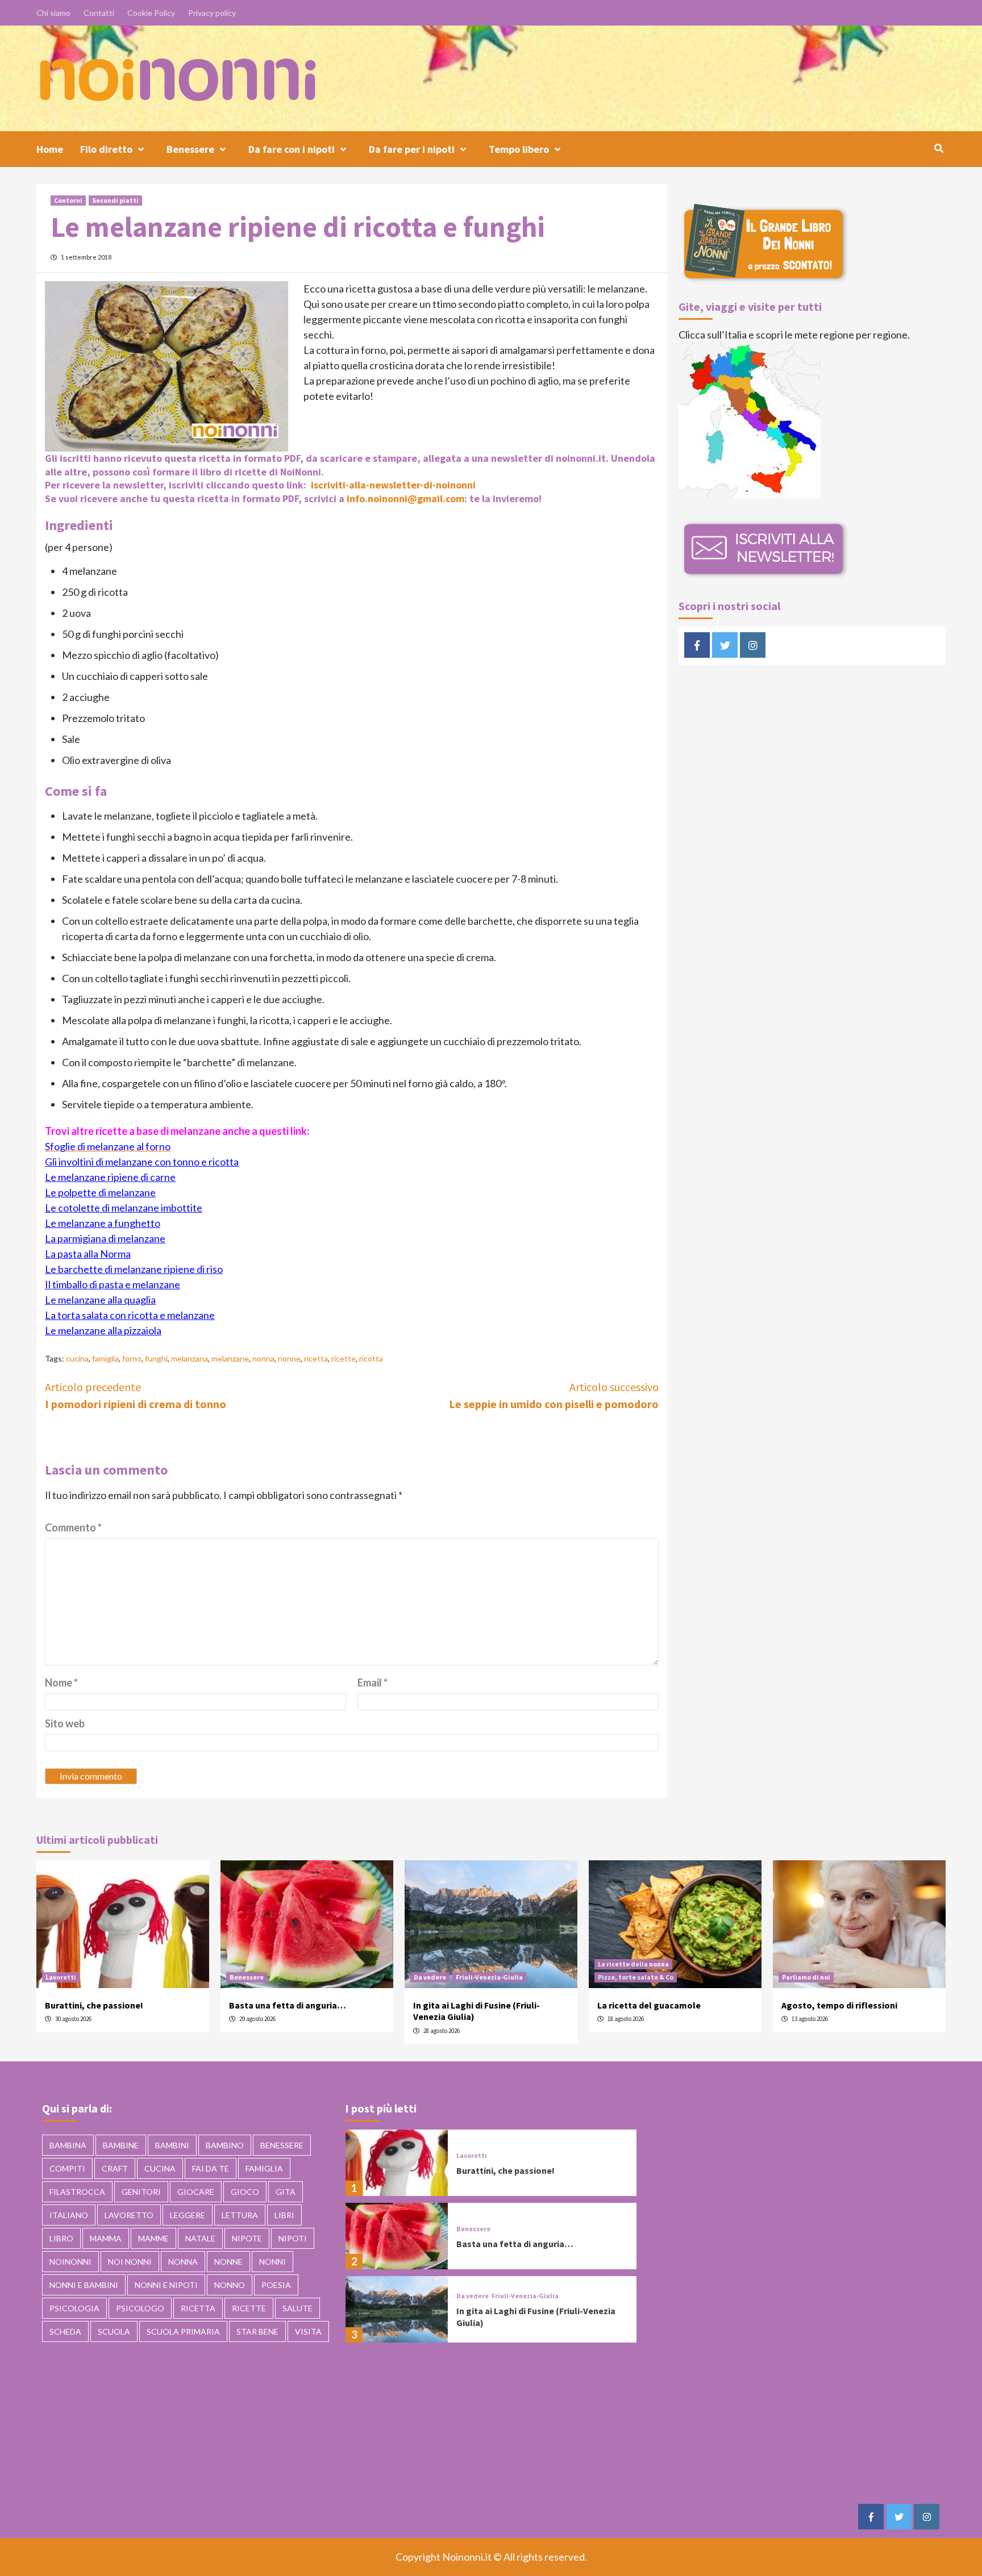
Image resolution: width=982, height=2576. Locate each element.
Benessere (190, 149)
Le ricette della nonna (633, 1964)
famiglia (105, 1358)
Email (373, 1682)
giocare (196, 2192)
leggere (188, 2215)
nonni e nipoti (166, 2285)
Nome (61, 1682)
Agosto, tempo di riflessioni (839, 2005)
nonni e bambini (84, 2285)
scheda (65, 2331)
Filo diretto (106, 149)
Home (50, 149)
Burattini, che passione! (94, 2005)
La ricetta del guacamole (649, 2005)
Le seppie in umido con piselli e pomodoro (554, 1395)
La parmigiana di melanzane (105, 1238)
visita (308, 2331)
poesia (276, 2285)
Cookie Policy (151, 13)
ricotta (371, 1358)
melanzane (230, 1358)
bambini (172, 2145)
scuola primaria (183, 2331)
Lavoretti (61, 1977)
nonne (289, 1358)
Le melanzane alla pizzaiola (103, 1330)
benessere (282, 2145)
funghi (156, 1358)
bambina (68, 2145)
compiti (67, 2168)
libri (284, 2215)
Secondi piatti (115, 200)
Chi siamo (53, 13)
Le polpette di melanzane (100, 1192)
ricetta (316, 1358)
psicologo (140, 2308)
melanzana (190, 1358)
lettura (240, 2215)
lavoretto (129, 2215)
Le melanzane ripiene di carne (110, 1177)
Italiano (69, 2215)
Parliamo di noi (806, 1977)
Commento (73, 1527)
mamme (153, 2238)
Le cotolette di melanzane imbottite (124, 1208)
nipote (247, 2238)
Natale (200, 2238)
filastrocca (77, 2192)
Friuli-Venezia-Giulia (489, 1977)
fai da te (211, 2168)
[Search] (939, 148)
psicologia (74, 2308)
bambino (225, 2145)
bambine (121, 2145)
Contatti (99, 13)
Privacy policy (212, 13)
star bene (257, 2331)
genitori (141, 2192)
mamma (106, 2238)
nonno (230, 2285)
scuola (114, 2331)
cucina (77, 1358)
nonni (272, 2262)
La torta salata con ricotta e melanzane (130, 1315)
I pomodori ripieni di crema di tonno (136, 1395)
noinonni (70, 2262)
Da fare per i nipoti (412, 149)
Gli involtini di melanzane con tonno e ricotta (142, 1162)
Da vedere (430, 1977)
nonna (263, 1358)
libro (61, 2238)
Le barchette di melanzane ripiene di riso (134, 1269)
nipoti (293, 2238)
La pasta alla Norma (88, 1254)
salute (297, 2308)
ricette (344, 1358)
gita (286, 2192)
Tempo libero (519, 149)
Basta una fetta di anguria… (288, 2005)
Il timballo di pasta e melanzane (113, 1284)
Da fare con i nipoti (292, 149)
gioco (245, 2192)
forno (132, 1358)
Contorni (68, 200)
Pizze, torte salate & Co (636, 1977)
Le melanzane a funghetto (103, 1223)
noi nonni (130, 2262)
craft (115, 2168)
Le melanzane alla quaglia (100, 1300)
